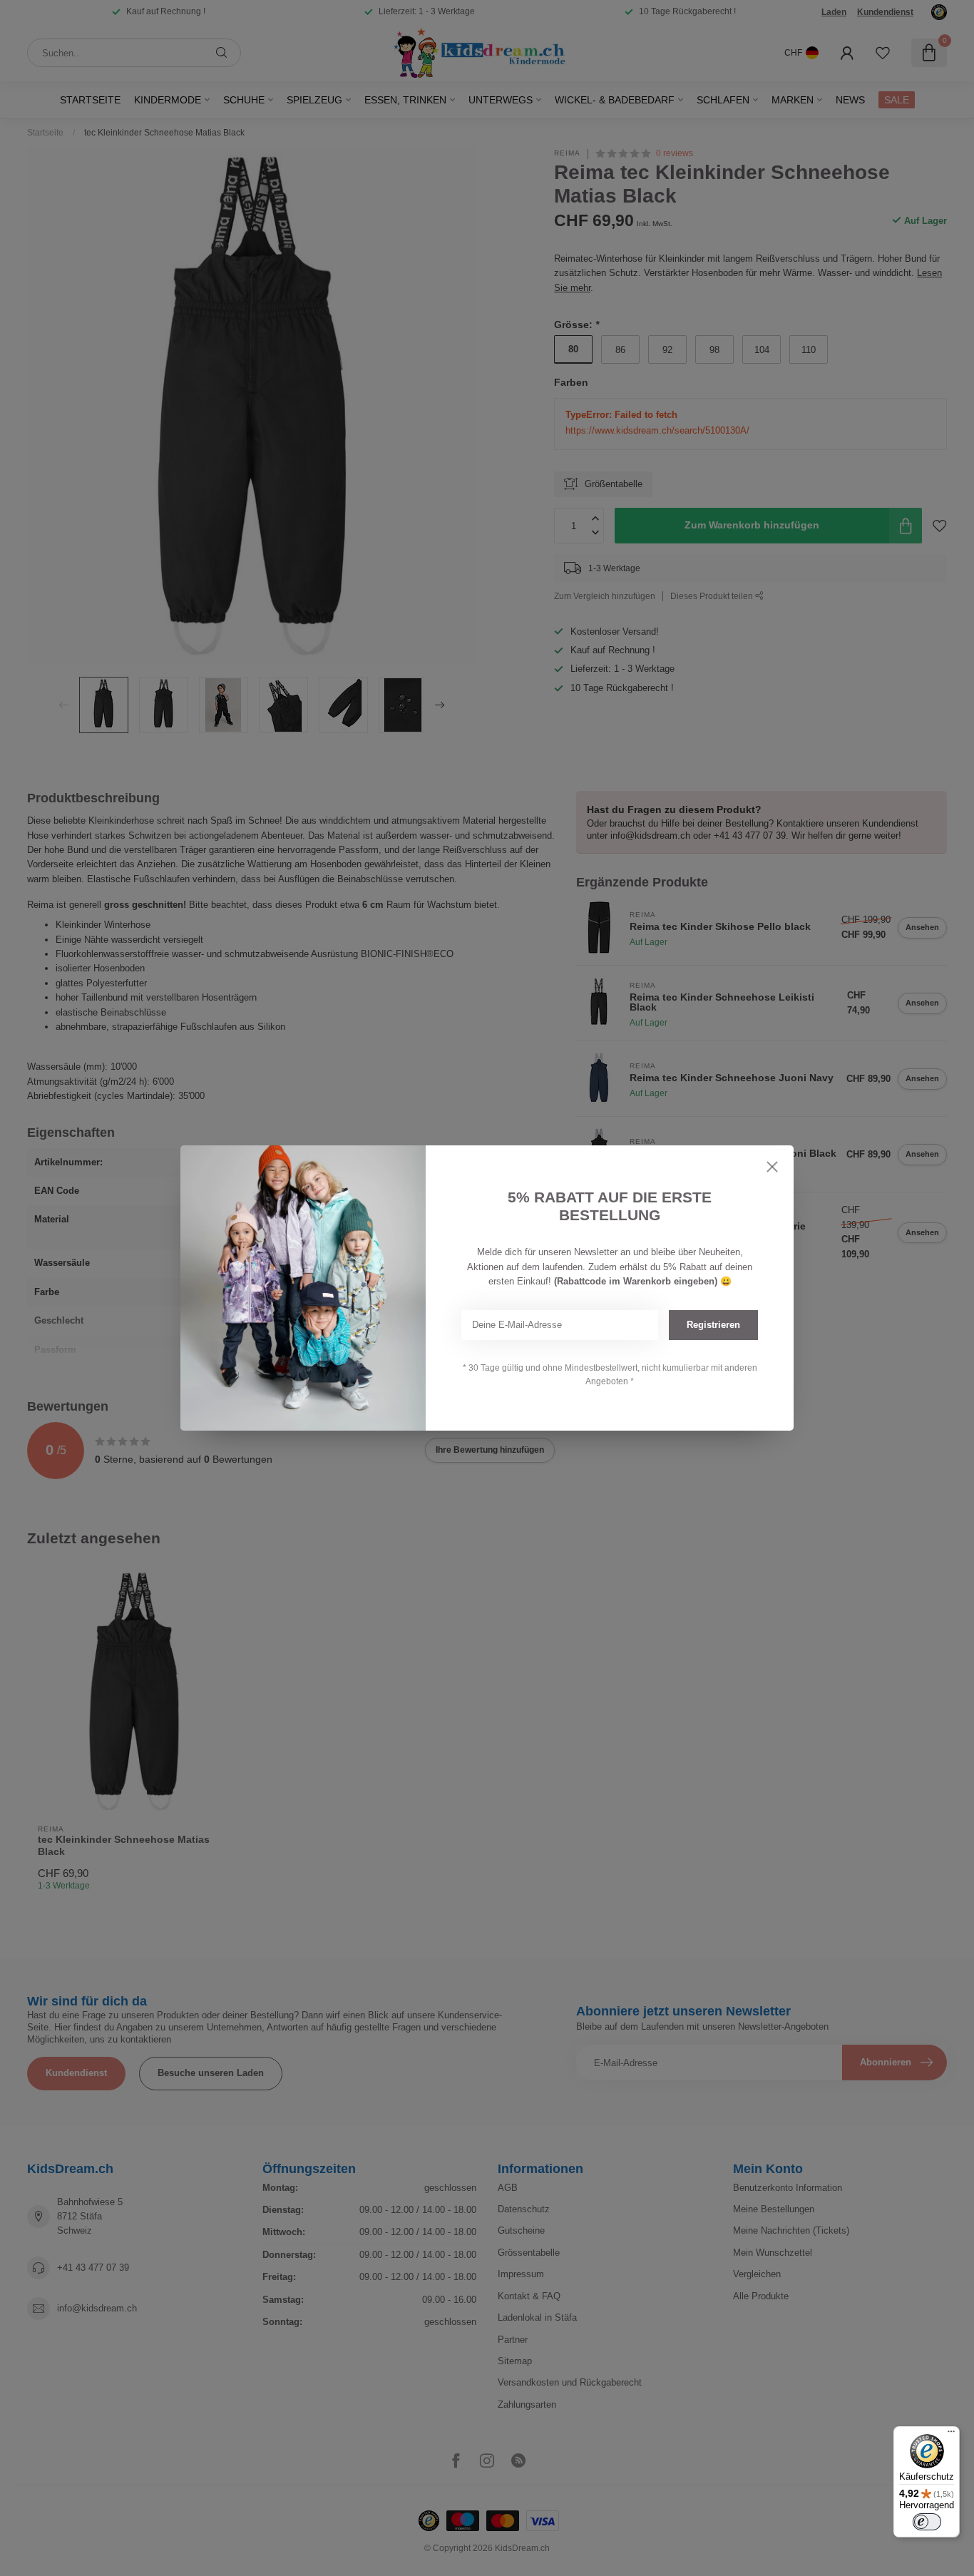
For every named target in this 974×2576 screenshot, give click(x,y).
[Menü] (951, 2435)
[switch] (927, 2522)
